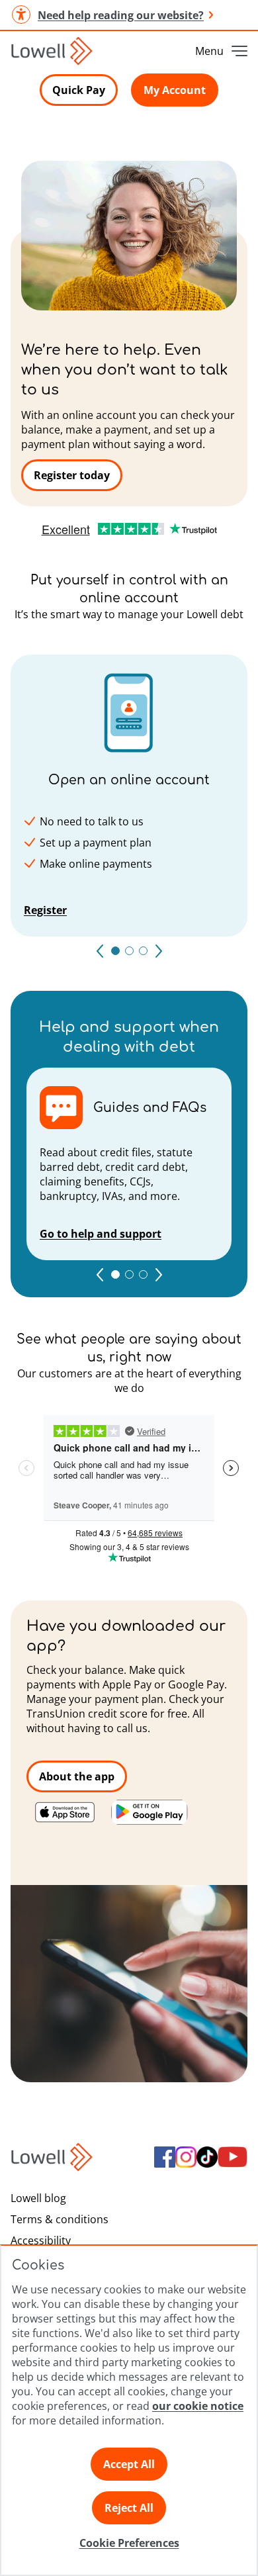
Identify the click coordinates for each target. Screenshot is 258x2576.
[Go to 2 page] (129, 1274)
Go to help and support (101, 1234)
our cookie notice (198, 2406)
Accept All (129, 2464)
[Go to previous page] (100, 951)
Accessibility (41, 2240)
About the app (77, 1776)
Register (45, 910)
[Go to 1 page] (115, 1274)
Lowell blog (38, 2198)
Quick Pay (79, 90)
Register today (72, 475)
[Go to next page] (159, 951)
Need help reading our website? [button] (121, 15)
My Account (175, 90)
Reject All (129, 2508)
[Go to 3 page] (143, 1274)
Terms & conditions (60, 2219)
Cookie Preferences (129, 2543)
